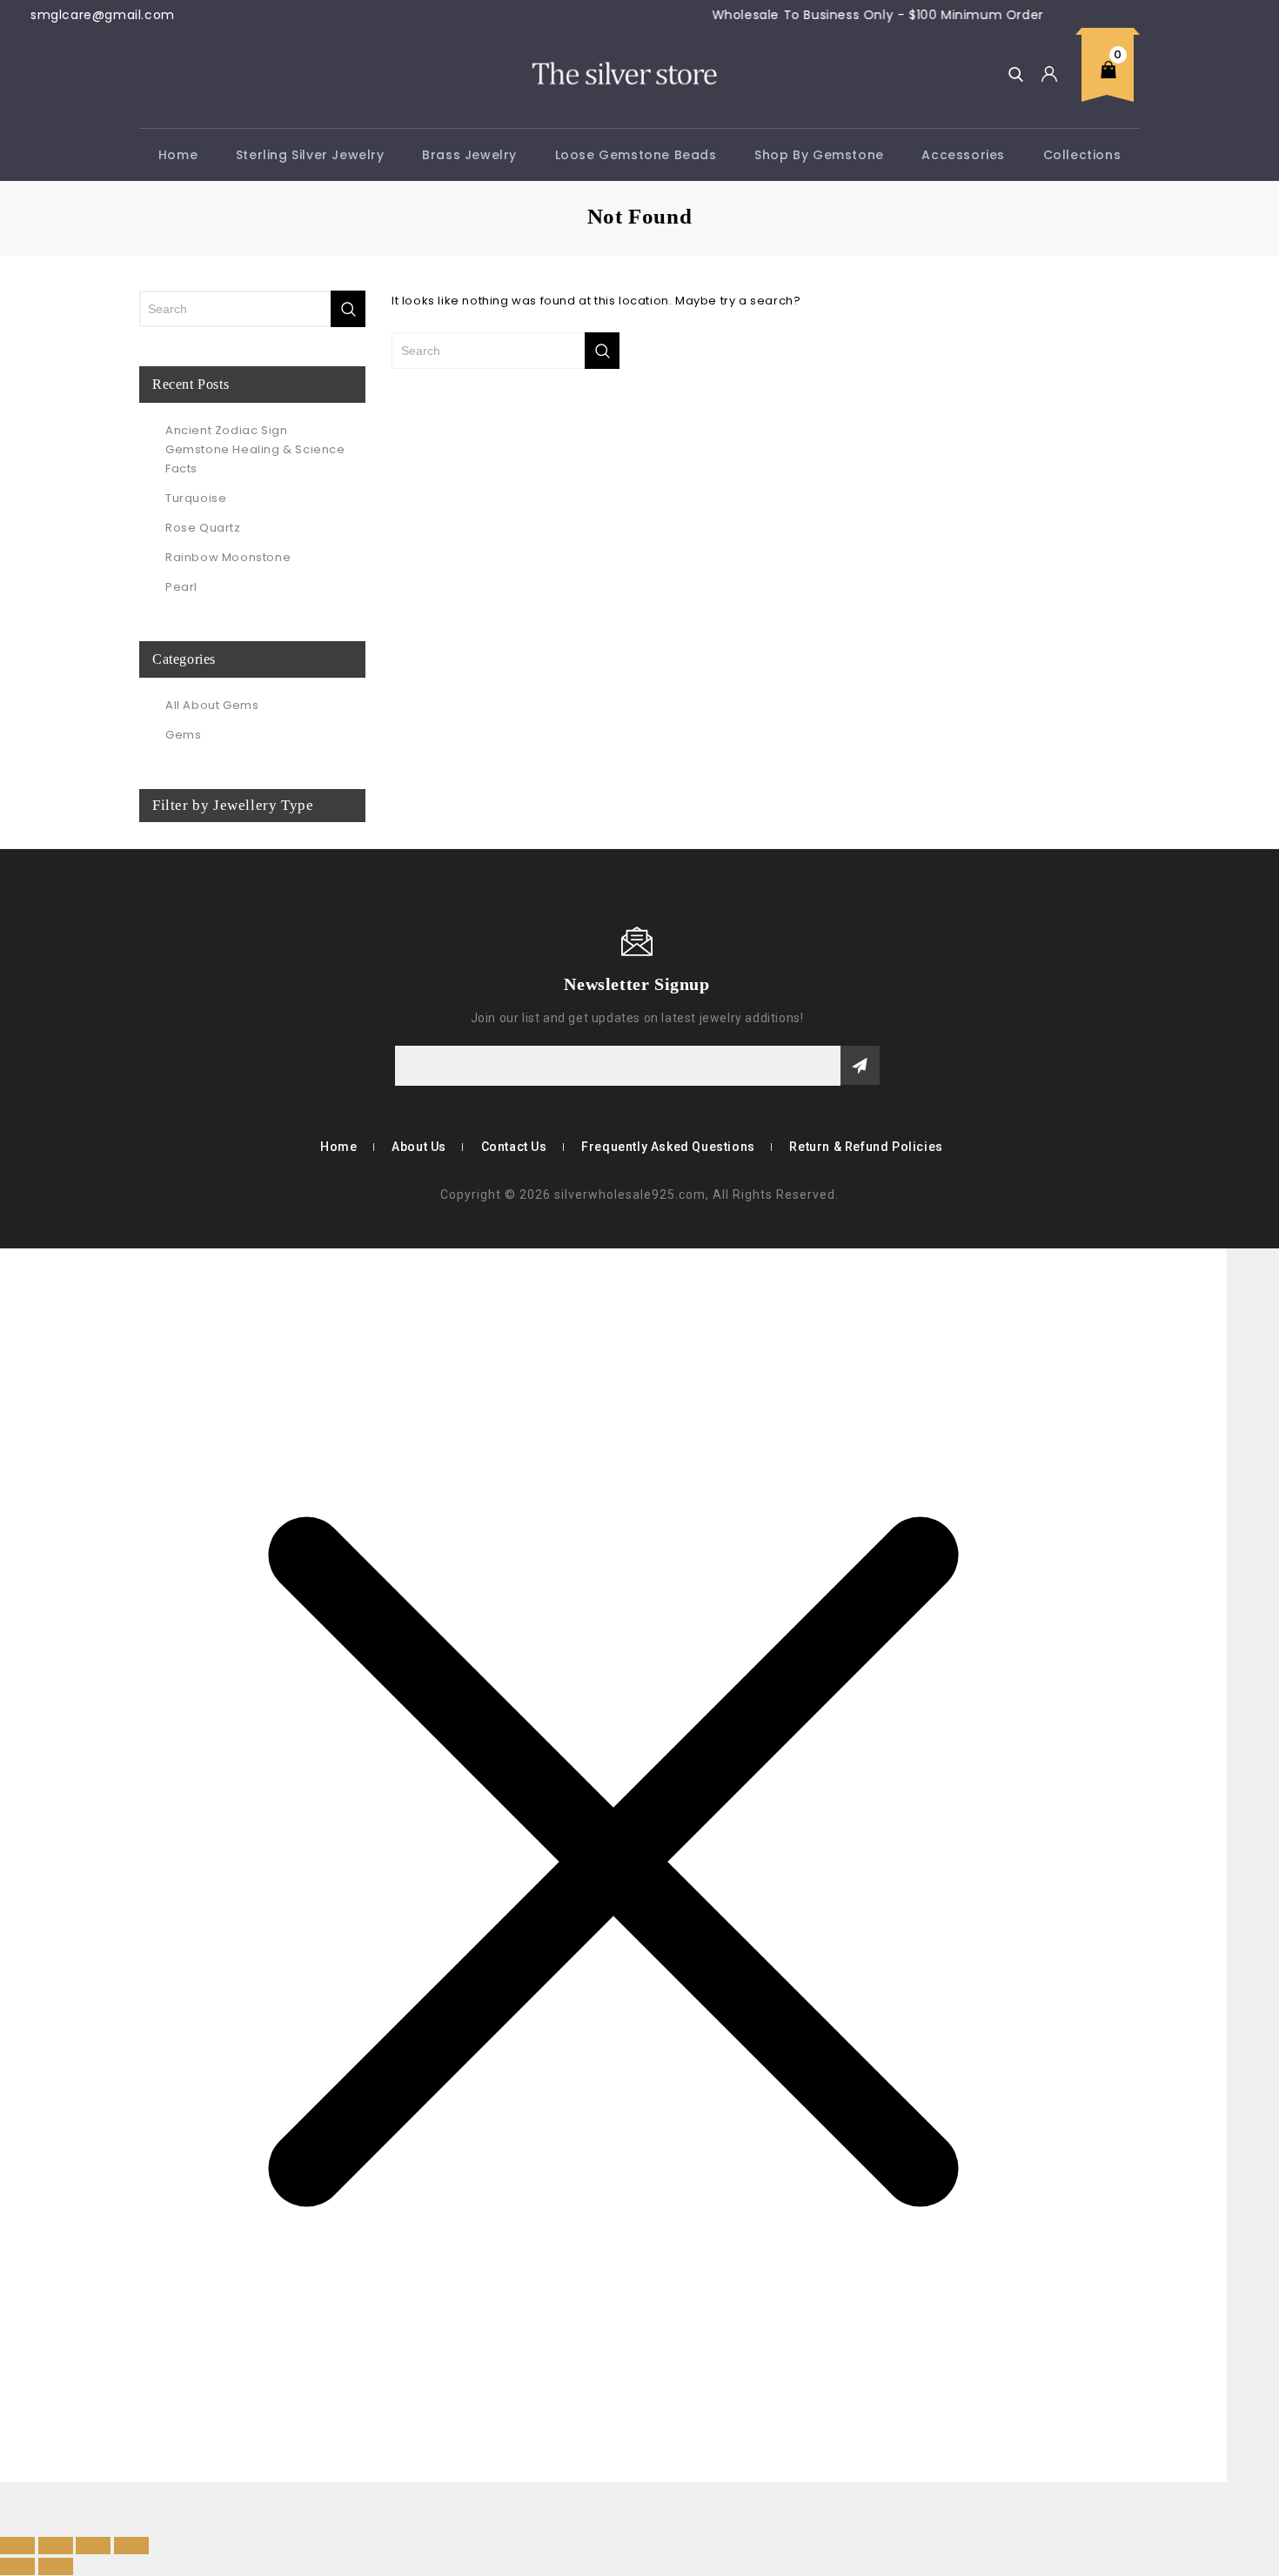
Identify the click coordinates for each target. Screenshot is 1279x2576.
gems (183, 735)
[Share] (93, 2546)
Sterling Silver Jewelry (310, 155)
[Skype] (177, 983)
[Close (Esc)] (131, 2546)
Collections (1082, 155)
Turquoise (196, 498)
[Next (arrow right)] (56, 2566)
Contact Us (514, 1147)
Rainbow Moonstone (228, 557)
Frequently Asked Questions (668, 1147)
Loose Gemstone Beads (636, 155)
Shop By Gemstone (819, 155)
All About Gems (212, 705)
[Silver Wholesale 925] (623, 73)
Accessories (963, 155)
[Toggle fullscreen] (56, 2546)
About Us (419, 1147)
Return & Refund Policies (866, 1147)
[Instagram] (202, 983)
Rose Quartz (203, 528)
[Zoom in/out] (17, 2546)
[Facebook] (151, 983)
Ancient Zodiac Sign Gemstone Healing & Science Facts (255, 449)
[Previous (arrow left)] (17, 2566)
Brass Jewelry (469, 155)
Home (178, 155)
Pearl (181, 587)
